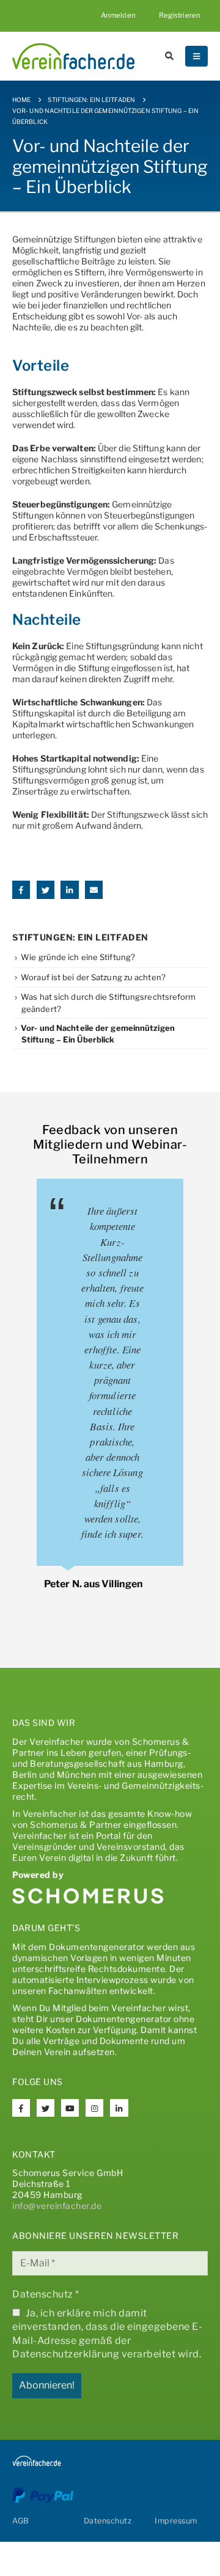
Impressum (176, 2521)
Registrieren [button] (180, 15)
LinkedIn (69, 890)
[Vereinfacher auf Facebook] (21, 2108)
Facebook (21, 890)
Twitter (46, 890)
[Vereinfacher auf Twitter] (46, 2108)
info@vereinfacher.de (57, 2206)
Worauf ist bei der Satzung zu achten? (93, 977)
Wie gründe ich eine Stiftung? (78, 957)
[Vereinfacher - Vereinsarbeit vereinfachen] (73, 56)
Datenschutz (46, 2294)
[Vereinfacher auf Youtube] (70, 2108)
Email (94, 890)
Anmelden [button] (118, 15)
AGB (21, 2521)
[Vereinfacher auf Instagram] (94, 2108)
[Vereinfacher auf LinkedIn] (119, 2108)
